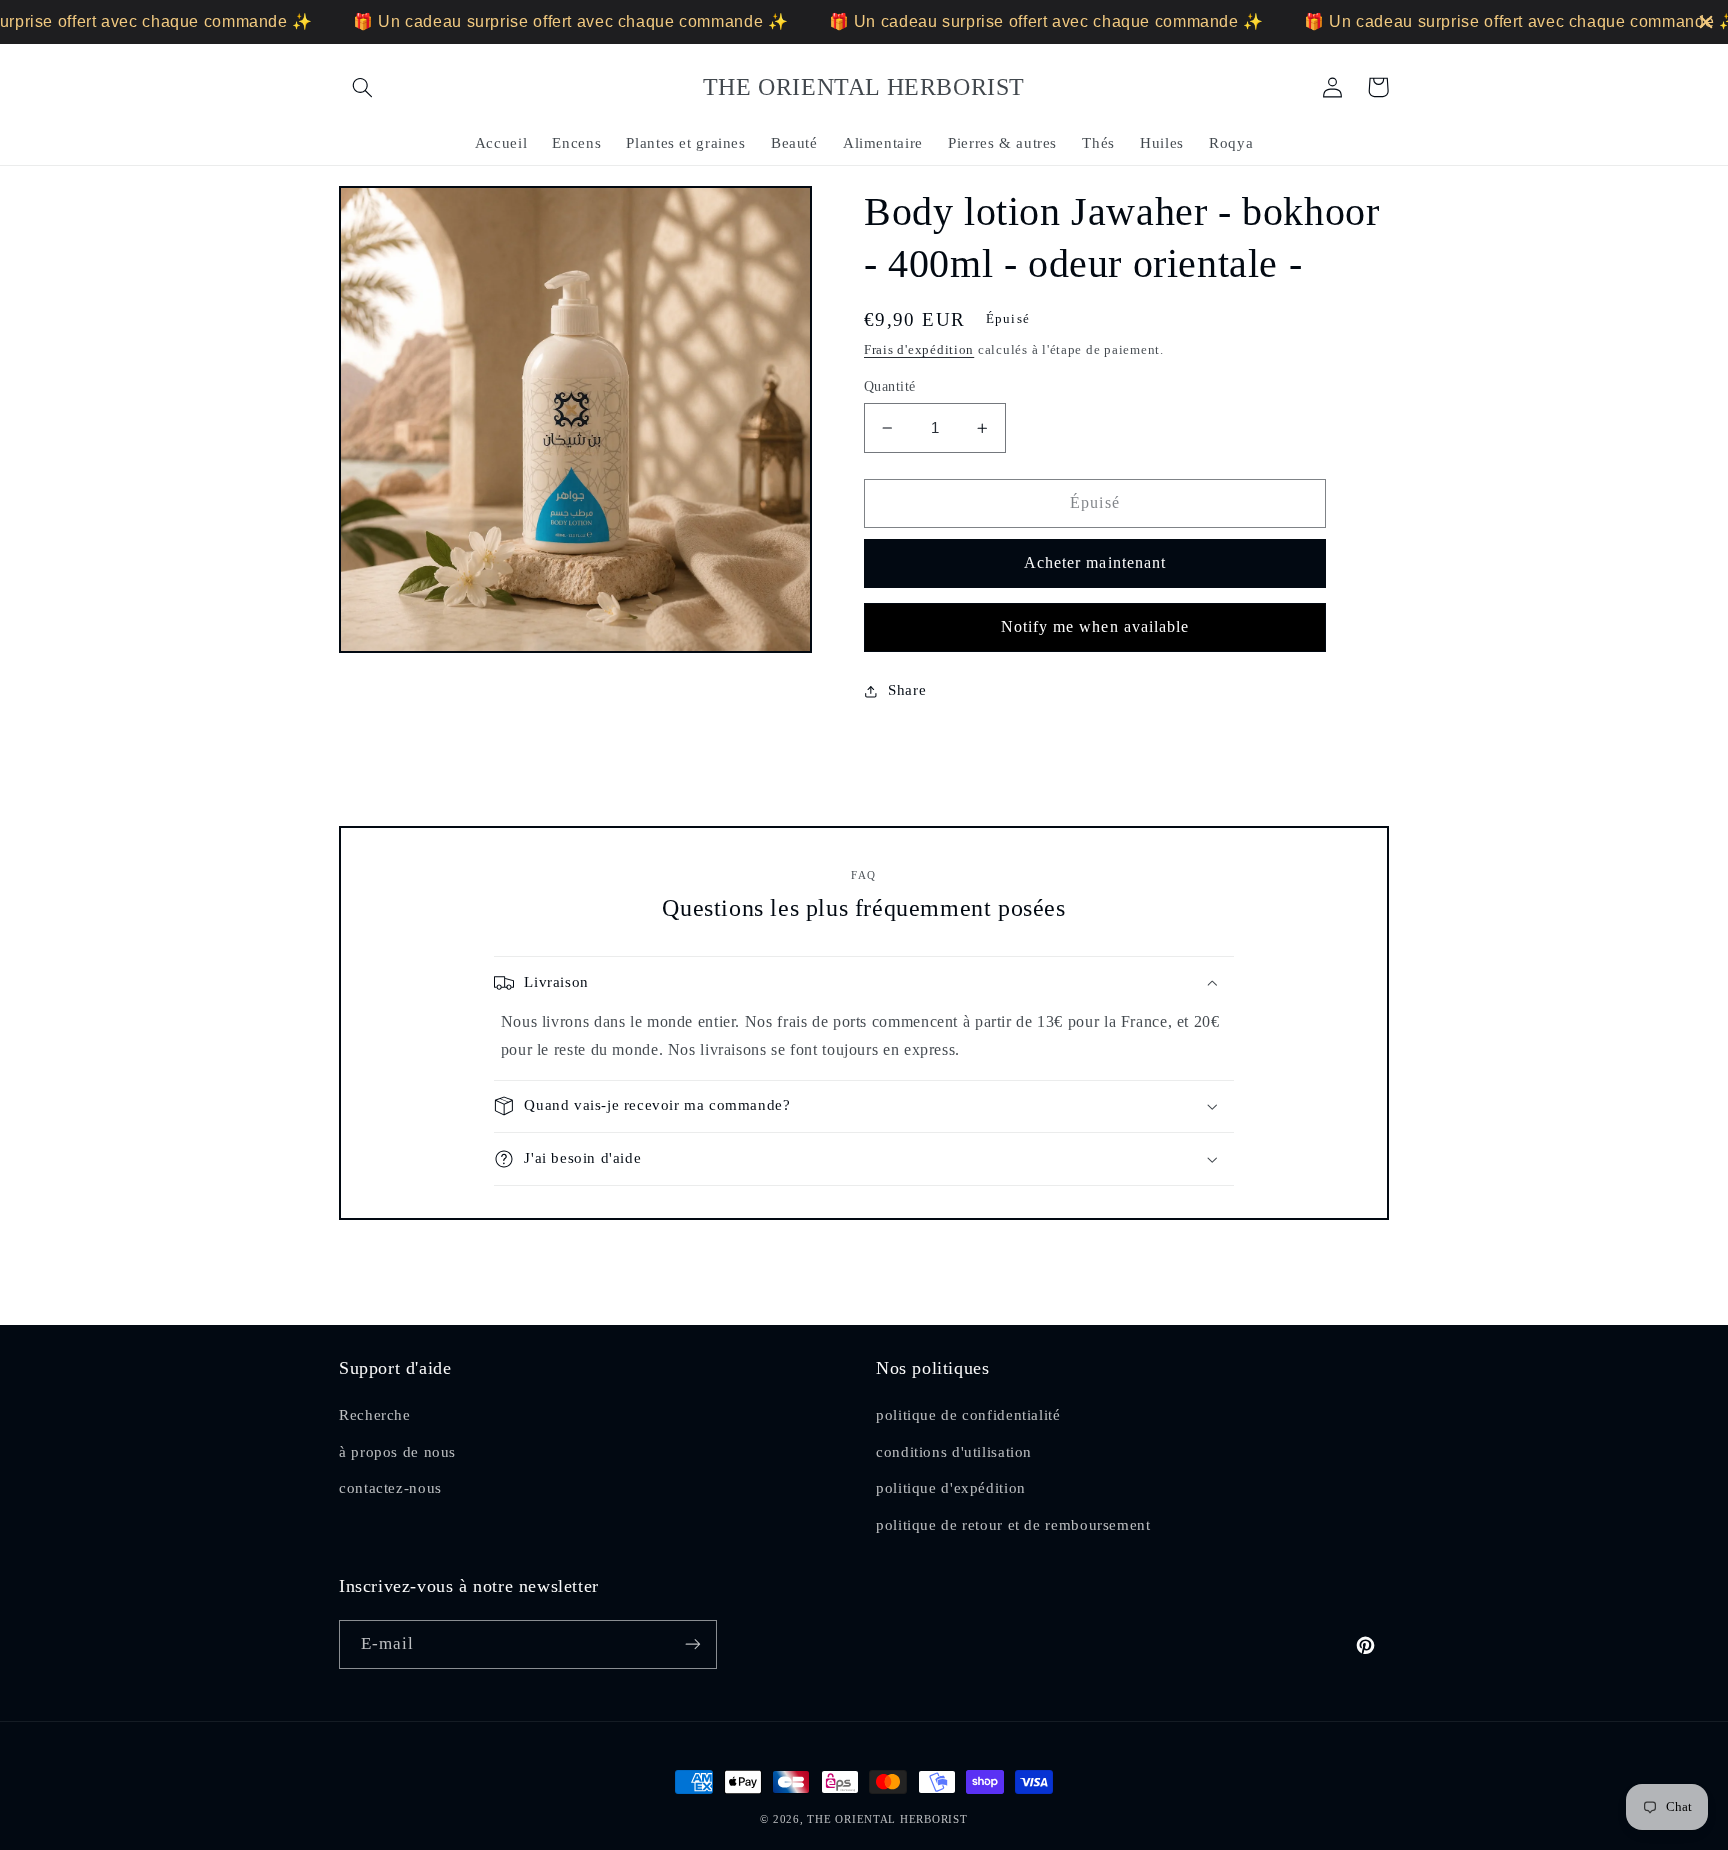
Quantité (889, 386)
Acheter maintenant (1095, 562)
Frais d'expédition (919, 350)
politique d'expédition (951, 1488)
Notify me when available (1095, 626)
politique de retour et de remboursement (1013, 1525)
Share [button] (907, 690)
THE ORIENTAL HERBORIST (887, 1819)
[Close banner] (1706, 22)
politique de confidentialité (968, 1415)
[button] (362, 87)
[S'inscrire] (693, 1644)
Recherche (375, 1415)
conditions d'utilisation (954, 1452)
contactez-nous (390, 1488)
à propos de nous (397, 1452)
